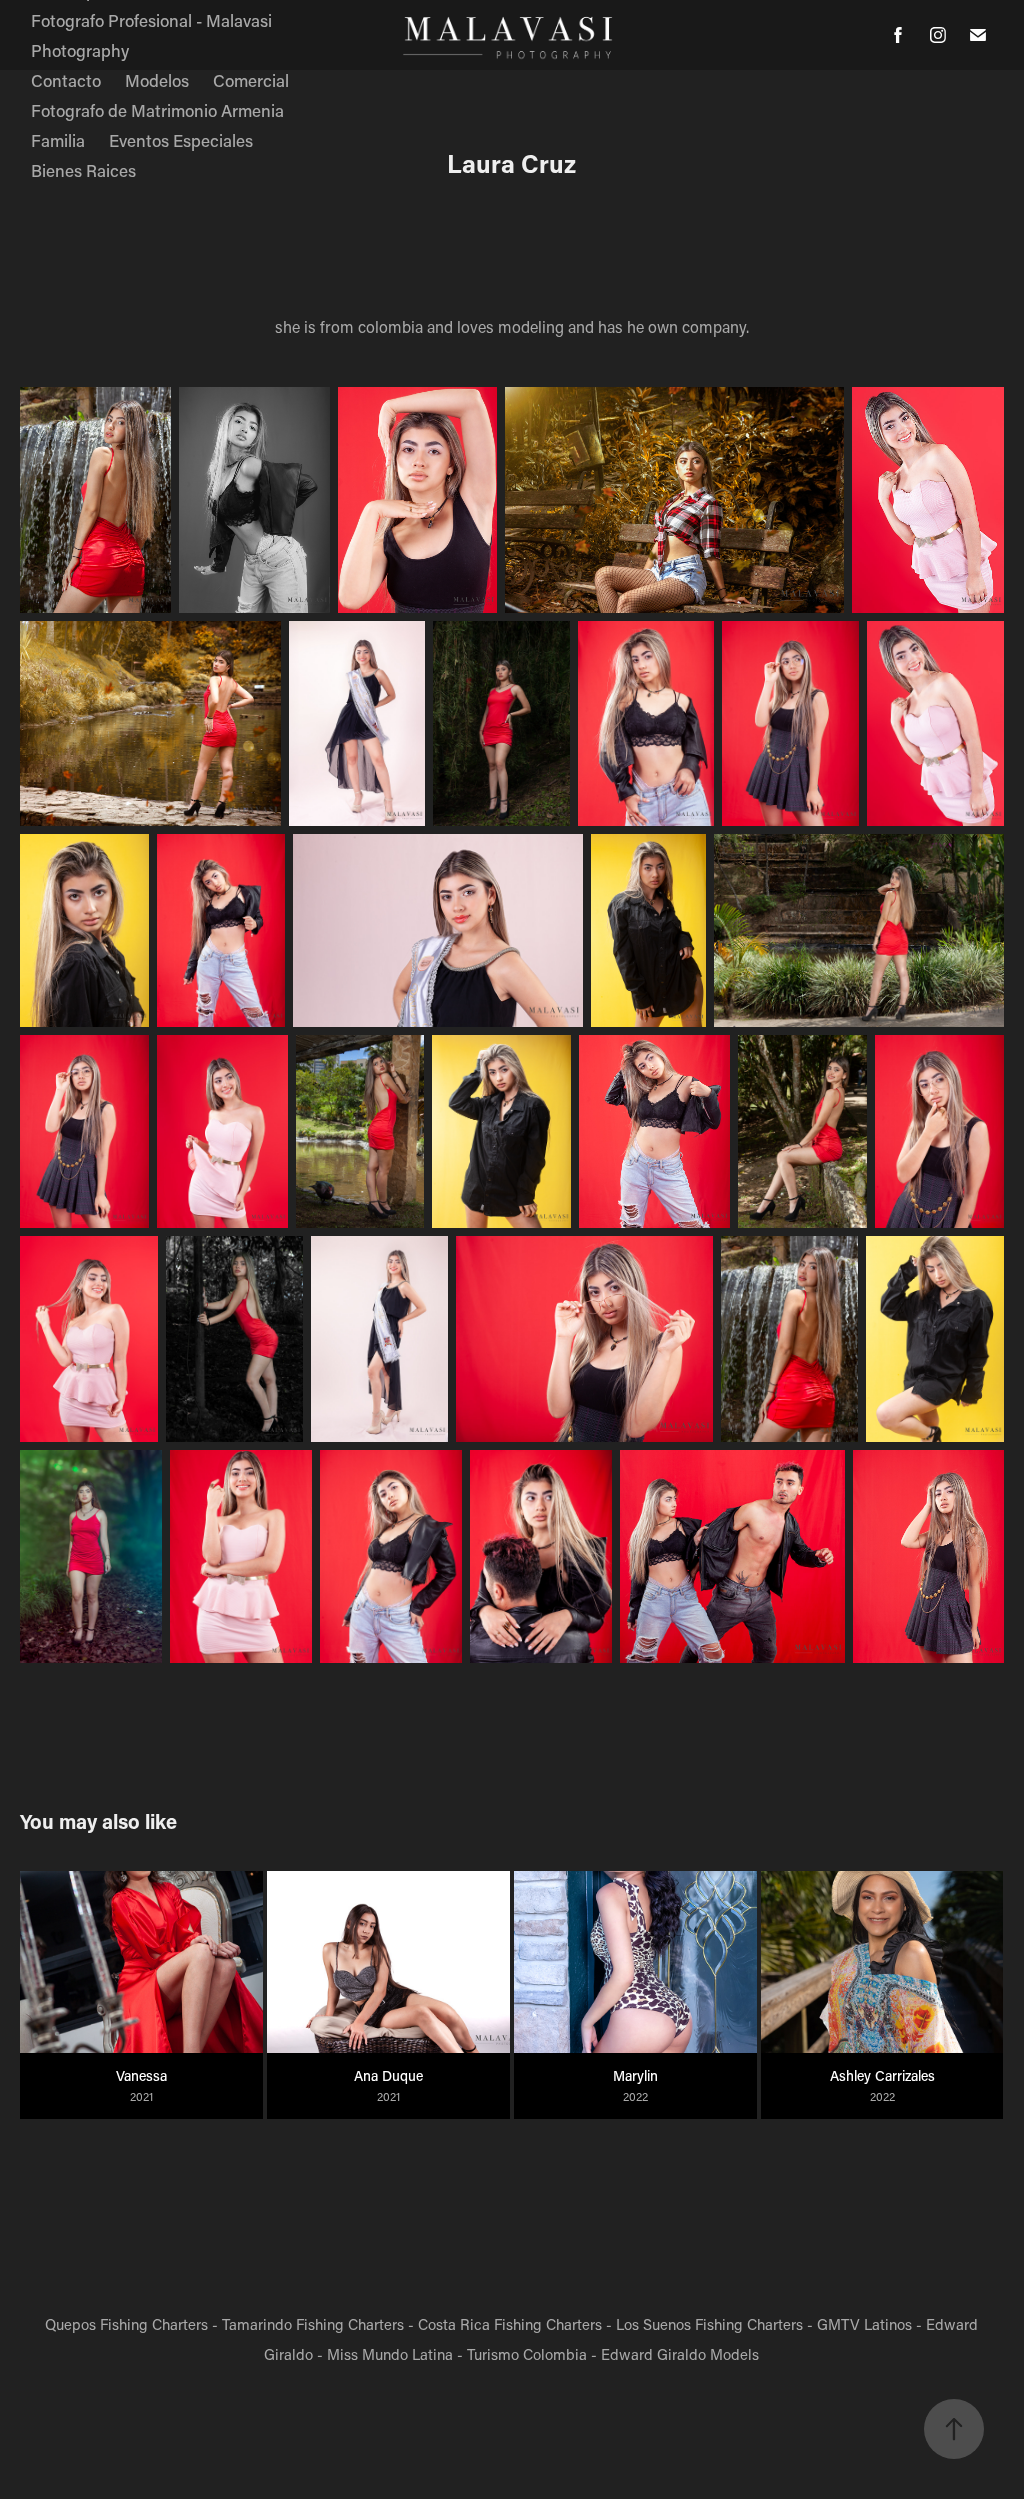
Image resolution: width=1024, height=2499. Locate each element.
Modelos (157, 80)
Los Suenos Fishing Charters (709, 2324)
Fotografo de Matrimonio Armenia (157, 110)
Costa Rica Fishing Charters (510, 2324)
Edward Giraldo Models (680, 2354)
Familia (58, 140)
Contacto (66, 80)
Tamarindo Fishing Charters (313, 2324)
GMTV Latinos (864, 2324)
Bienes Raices (83, 170)
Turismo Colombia (527, 2354)
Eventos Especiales (181, 140)
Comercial (251, 80)
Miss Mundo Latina (390, 2354)
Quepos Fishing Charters (126, 2324)
